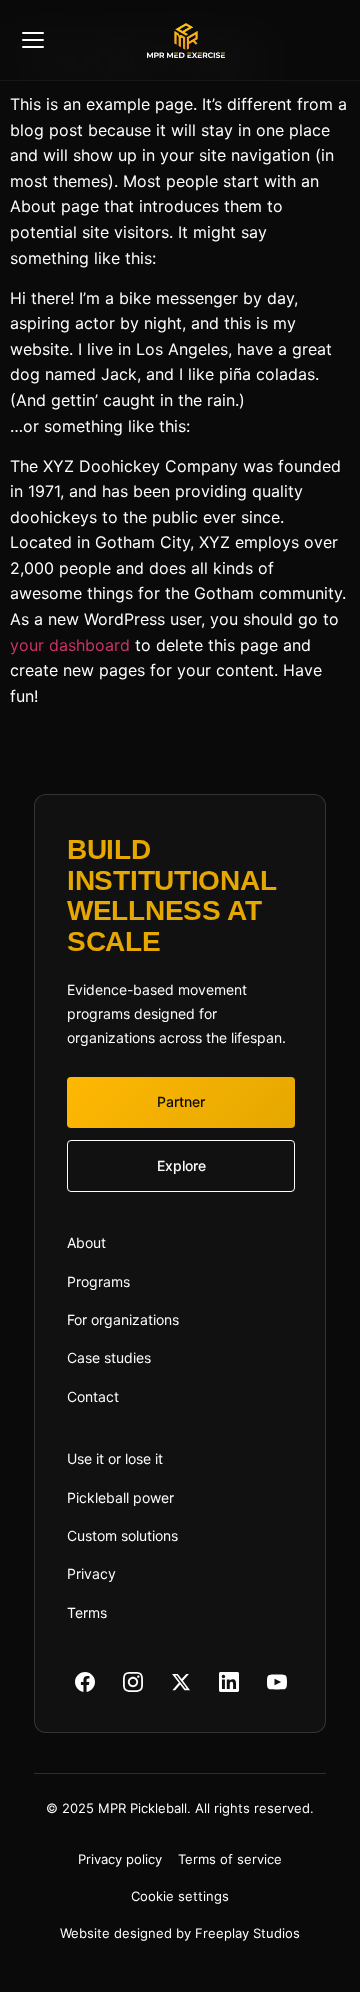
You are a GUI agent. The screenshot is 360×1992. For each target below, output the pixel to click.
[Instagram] (133, 1682)
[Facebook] (85, 1682)
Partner (181, 1101)
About (86, 1242)
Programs (98, 1281)
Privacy (91, 1573)
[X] (181, 1682)
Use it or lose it (115, 1458)
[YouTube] (277, 1682)
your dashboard (70, 645)
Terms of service (230, 1859)
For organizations (123, 1319)
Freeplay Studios (247, 1933)
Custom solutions (122, 1535)
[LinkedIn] (229, 1682)
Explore (181, 1165)
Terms (87, 1612)
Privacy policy (120, 1859)
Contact (93, 1396)
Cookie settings (180, 1896)
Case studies (109, 1357)
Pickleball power (120, 1497)
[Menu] (81, 40)
